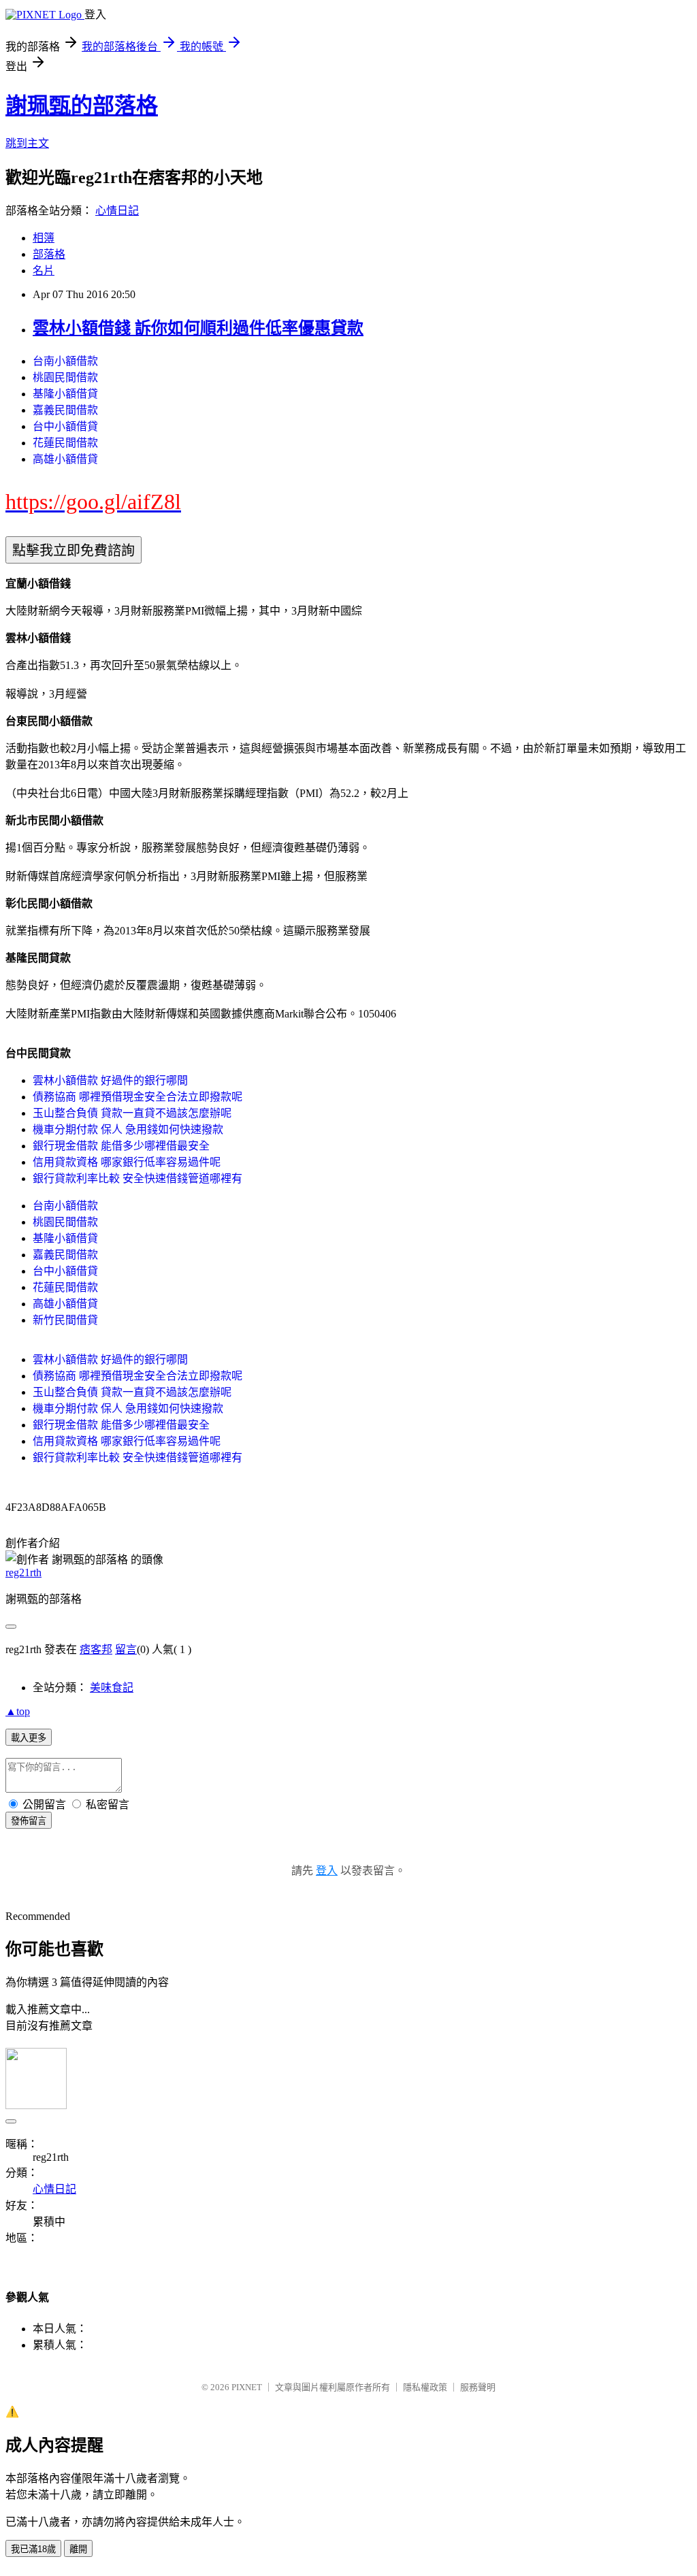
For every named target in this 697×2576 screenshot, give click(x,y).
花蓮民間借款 (65, 443)
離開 (78, 2549)
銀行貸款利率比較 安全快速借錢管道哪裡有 (137, 1178)
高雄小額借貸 (65, 459)
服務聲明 (478, 2387)
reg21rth (23, 1572)
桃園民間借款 (65, 377)
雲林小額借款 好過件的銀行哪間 (110, 1080)
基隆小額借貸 (65, 394)
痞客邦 (96, 1649)
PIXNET (247, 2387)
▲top (18, 1711)
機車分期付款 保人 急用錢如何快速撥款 (128, 1129)
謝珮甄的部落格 (82, 105)
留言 (126, 1649)
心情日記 (117, 211)
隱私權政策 (425, 2387)
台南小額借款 (65, 361)
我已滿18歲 (33, 2549)
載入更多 (29, 1738)
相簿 (44, 238)
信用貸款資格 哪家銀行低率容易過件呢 (127, 1162)
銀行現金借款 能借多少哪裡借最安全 (121, 1146)
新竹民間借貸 (65, 1320)
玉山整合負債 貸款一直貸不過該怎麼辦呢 (132, 1113)
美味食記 (112, 1688)
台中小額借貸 (65, 426)
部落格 (49, 254)
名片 (44, 271)
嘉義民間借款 (65, 410)
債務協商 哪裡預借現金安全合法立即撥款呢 (137, 1097)
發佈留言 (29, 1821)
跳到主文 (27, 143)
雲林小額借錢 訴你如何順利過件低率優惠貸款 (198, 328)
